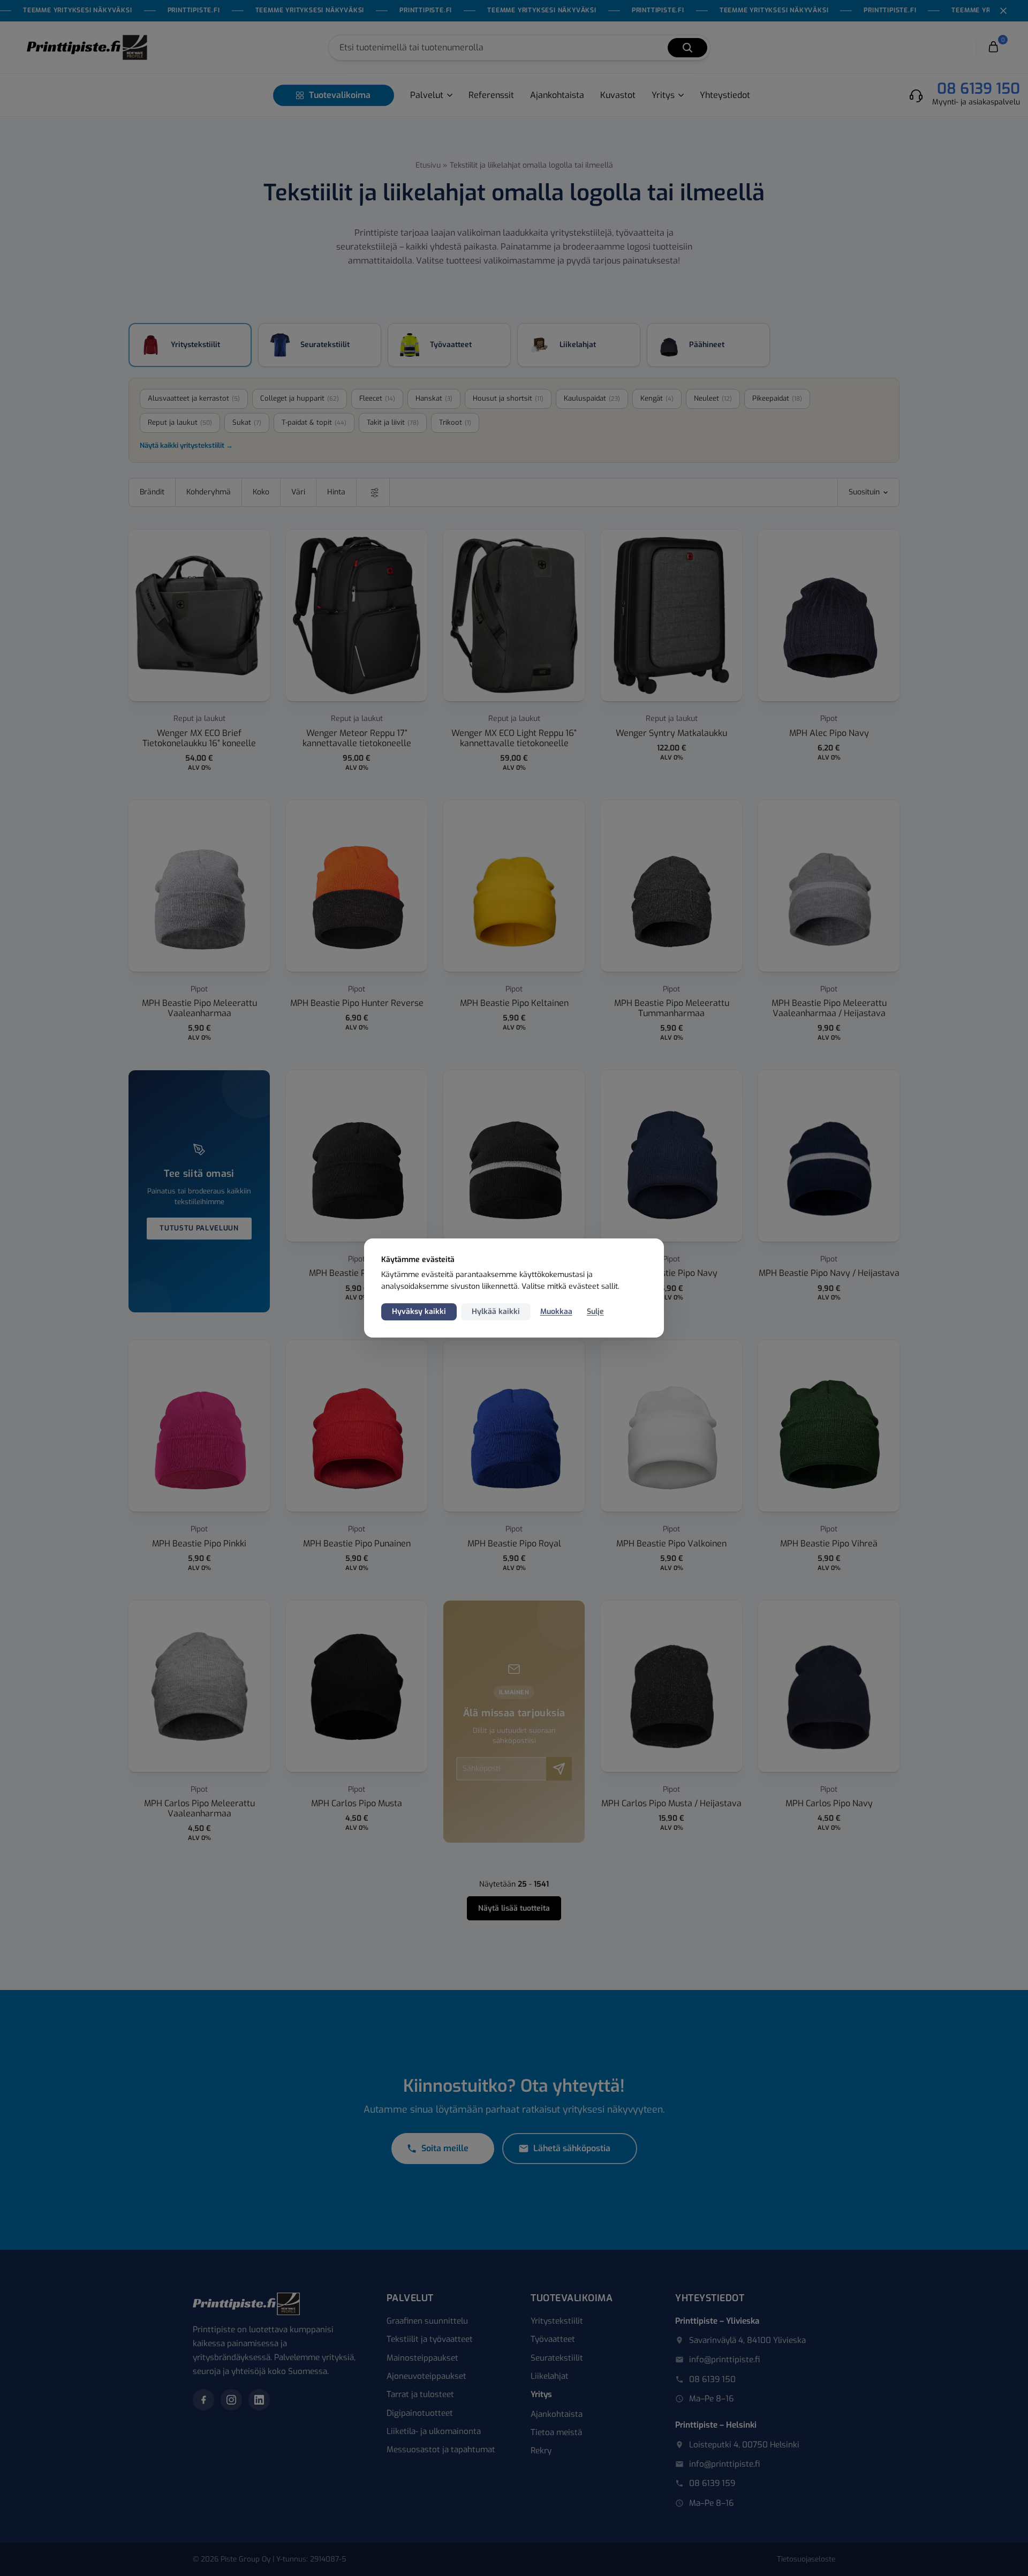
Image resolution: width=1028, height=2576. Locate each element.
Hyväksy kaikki (419, 1312)
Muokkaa (556, 1312)
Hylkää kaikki (496, 1312)
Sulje (595, 1312)
